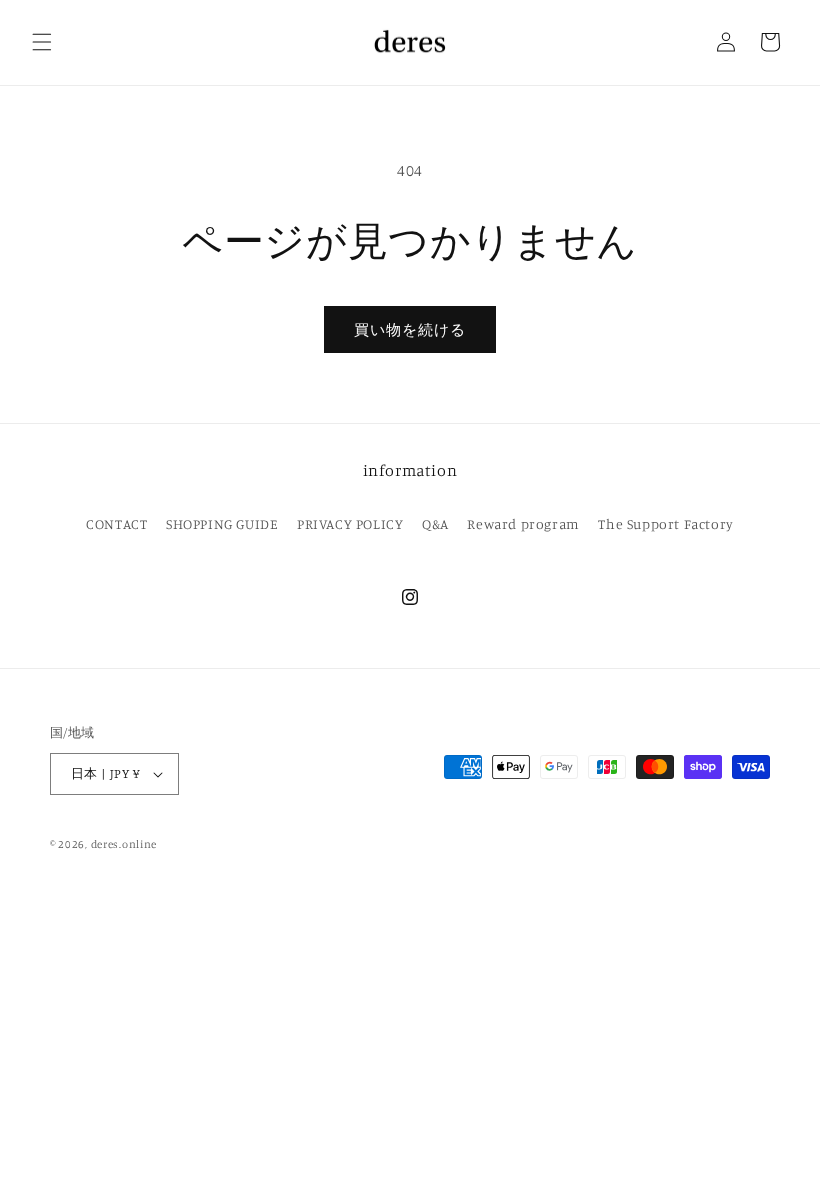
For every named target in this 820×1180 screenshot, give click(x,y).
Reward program (523, 523)
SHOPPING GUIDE (222, 523)
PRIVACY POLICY (350, 523)
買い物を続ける (410, 329)
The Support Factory (665, 523)
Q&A (435, 523)
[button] (42, 42)
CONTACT (116, 523)
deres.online (124, 844)
